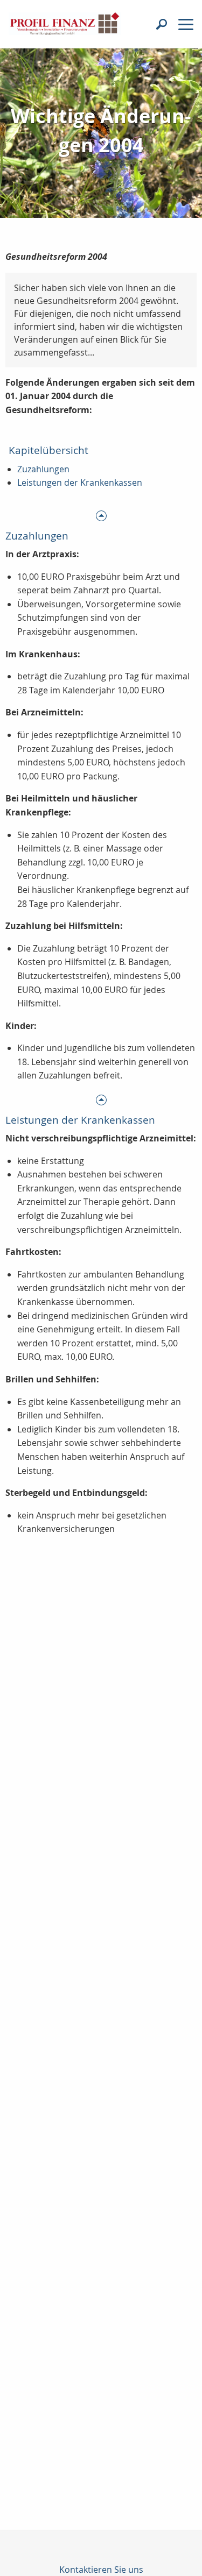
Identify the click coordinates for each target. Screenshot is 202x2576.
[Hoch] (101, 515)
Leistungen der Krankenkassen (80, 482)
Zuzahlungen (43, 469)
